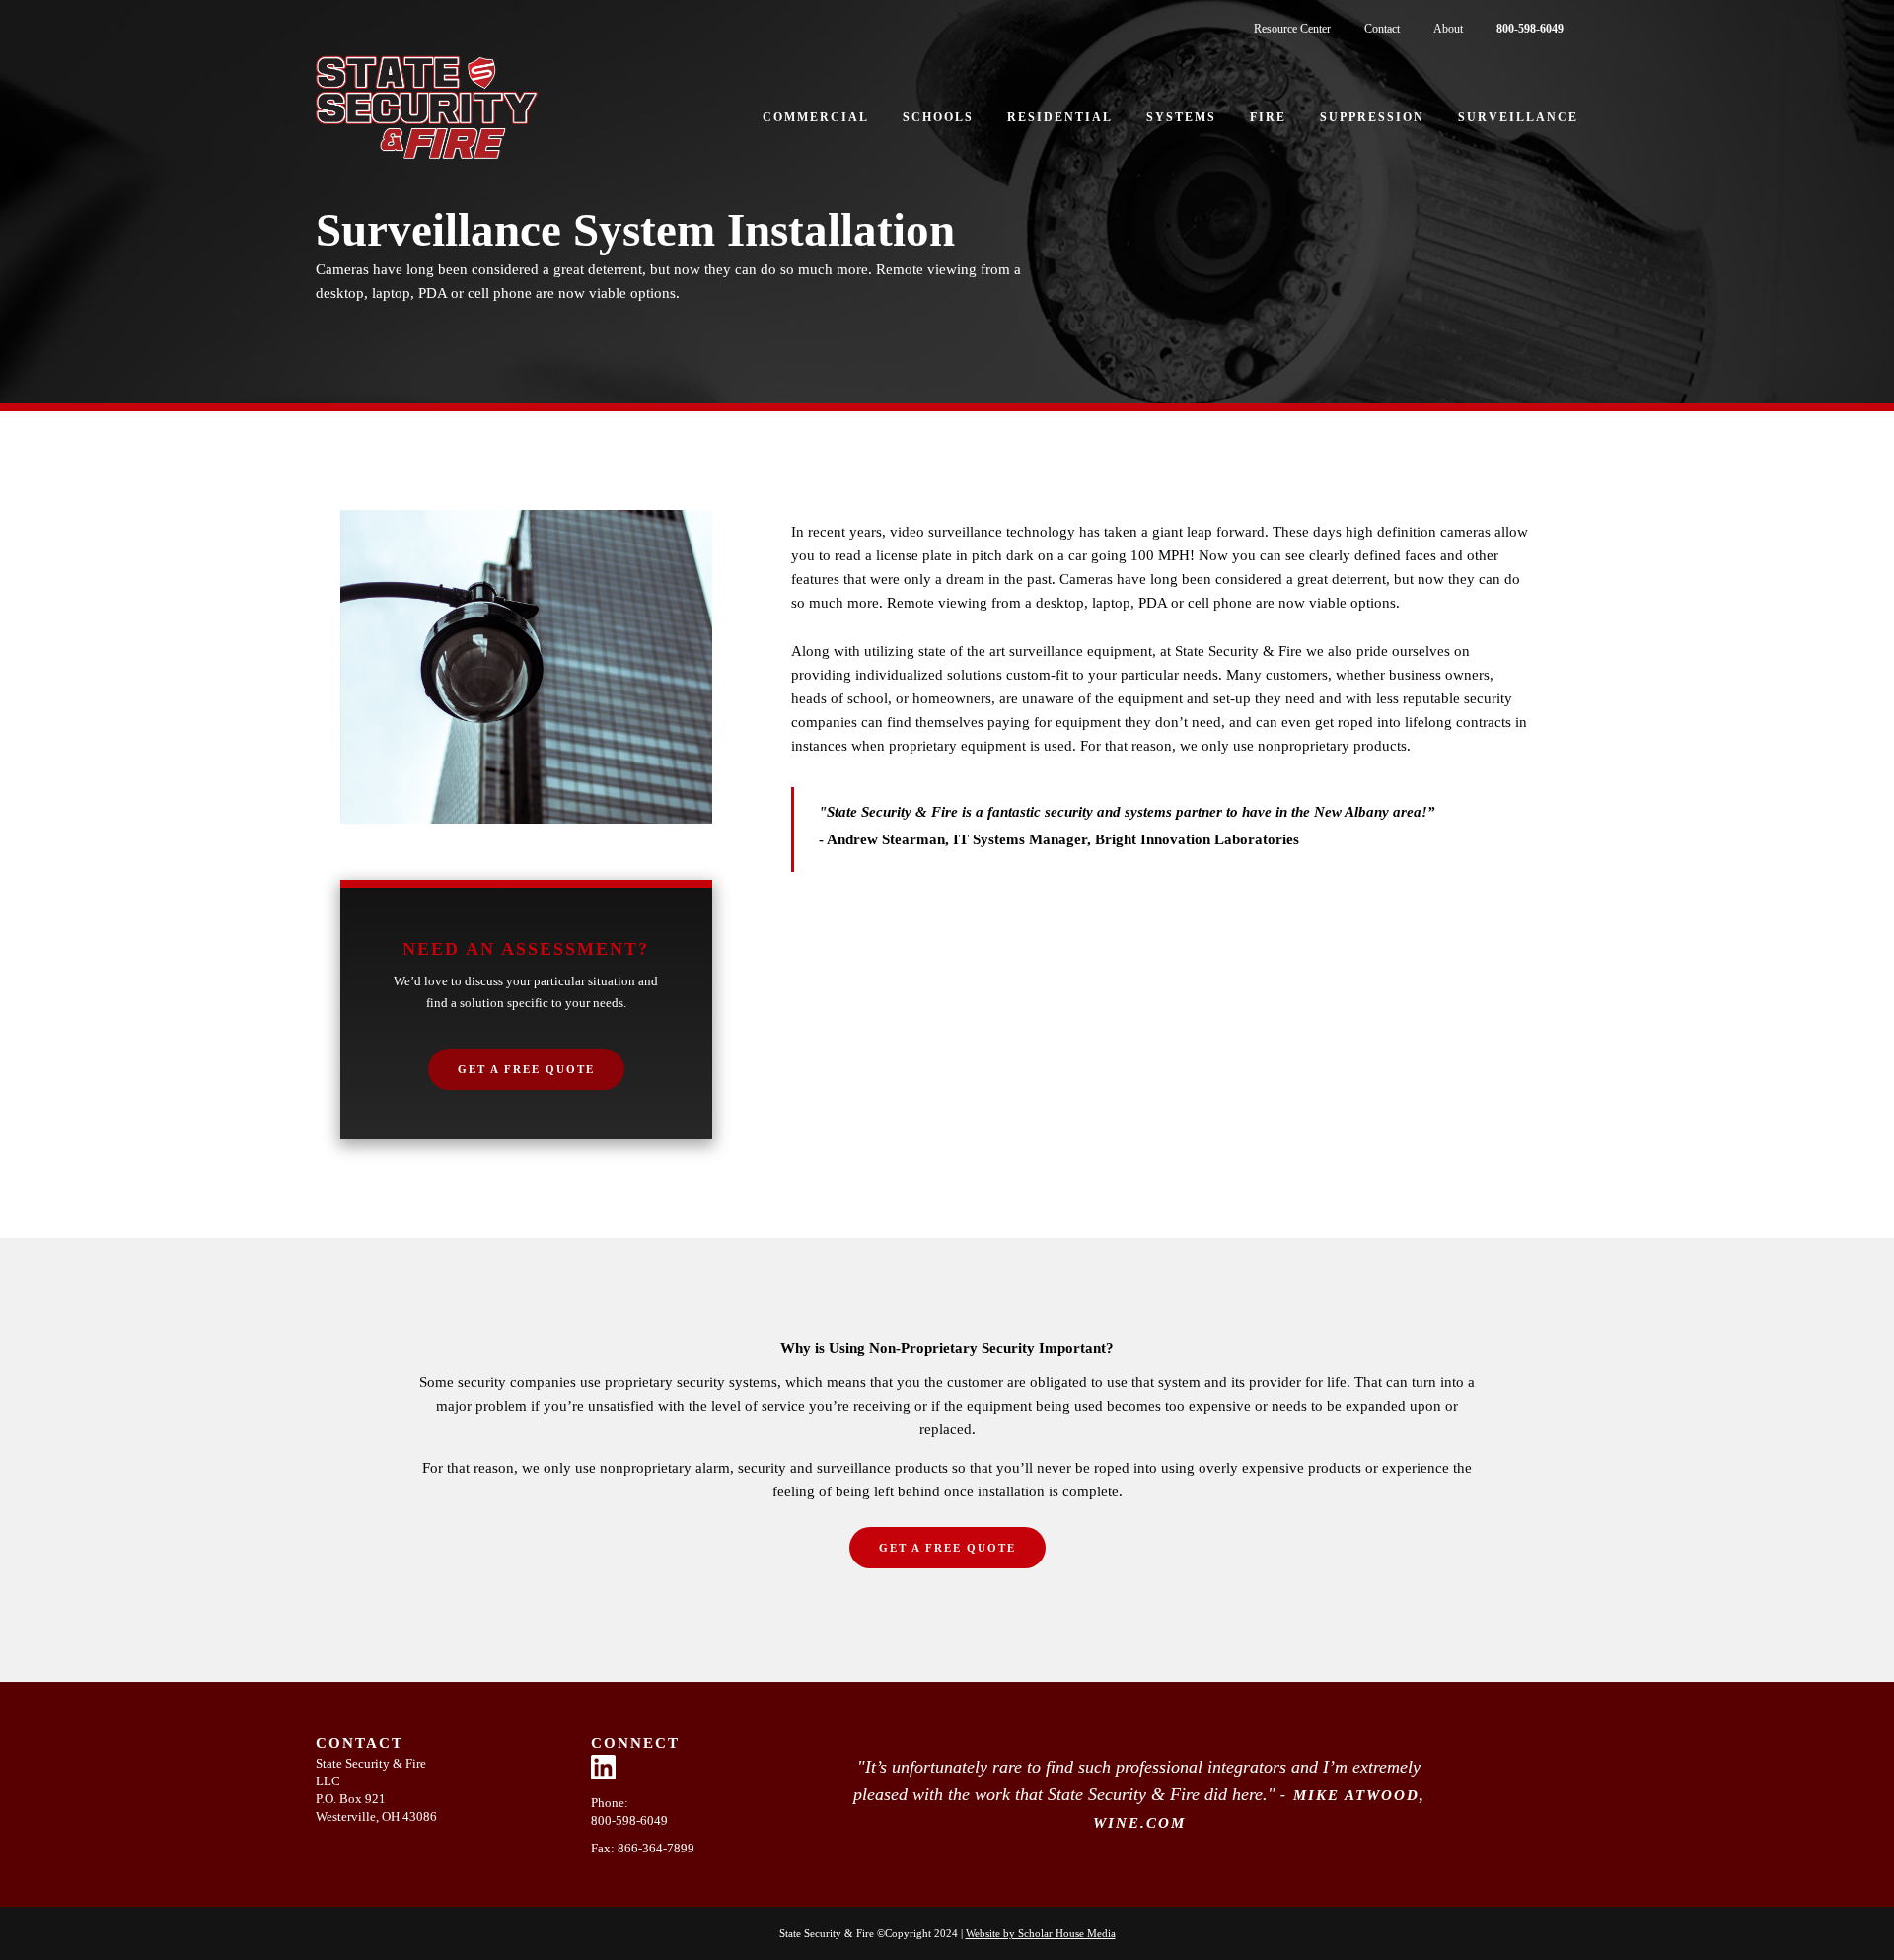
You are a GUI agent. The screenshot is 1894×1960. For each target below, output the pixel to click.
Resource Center (1292, 29)
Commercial (816, 117)
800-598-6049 (1530, 29)
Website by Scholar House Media (1041, 1933)
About (1448, 29)
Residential (1060, 117)
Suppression (1372, 117)
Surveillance (1518, 117)
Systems (1181, 117)
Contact (1382, 29)
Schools (938, 117)
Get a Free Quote (526, 1069)
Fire (1268, 117)
